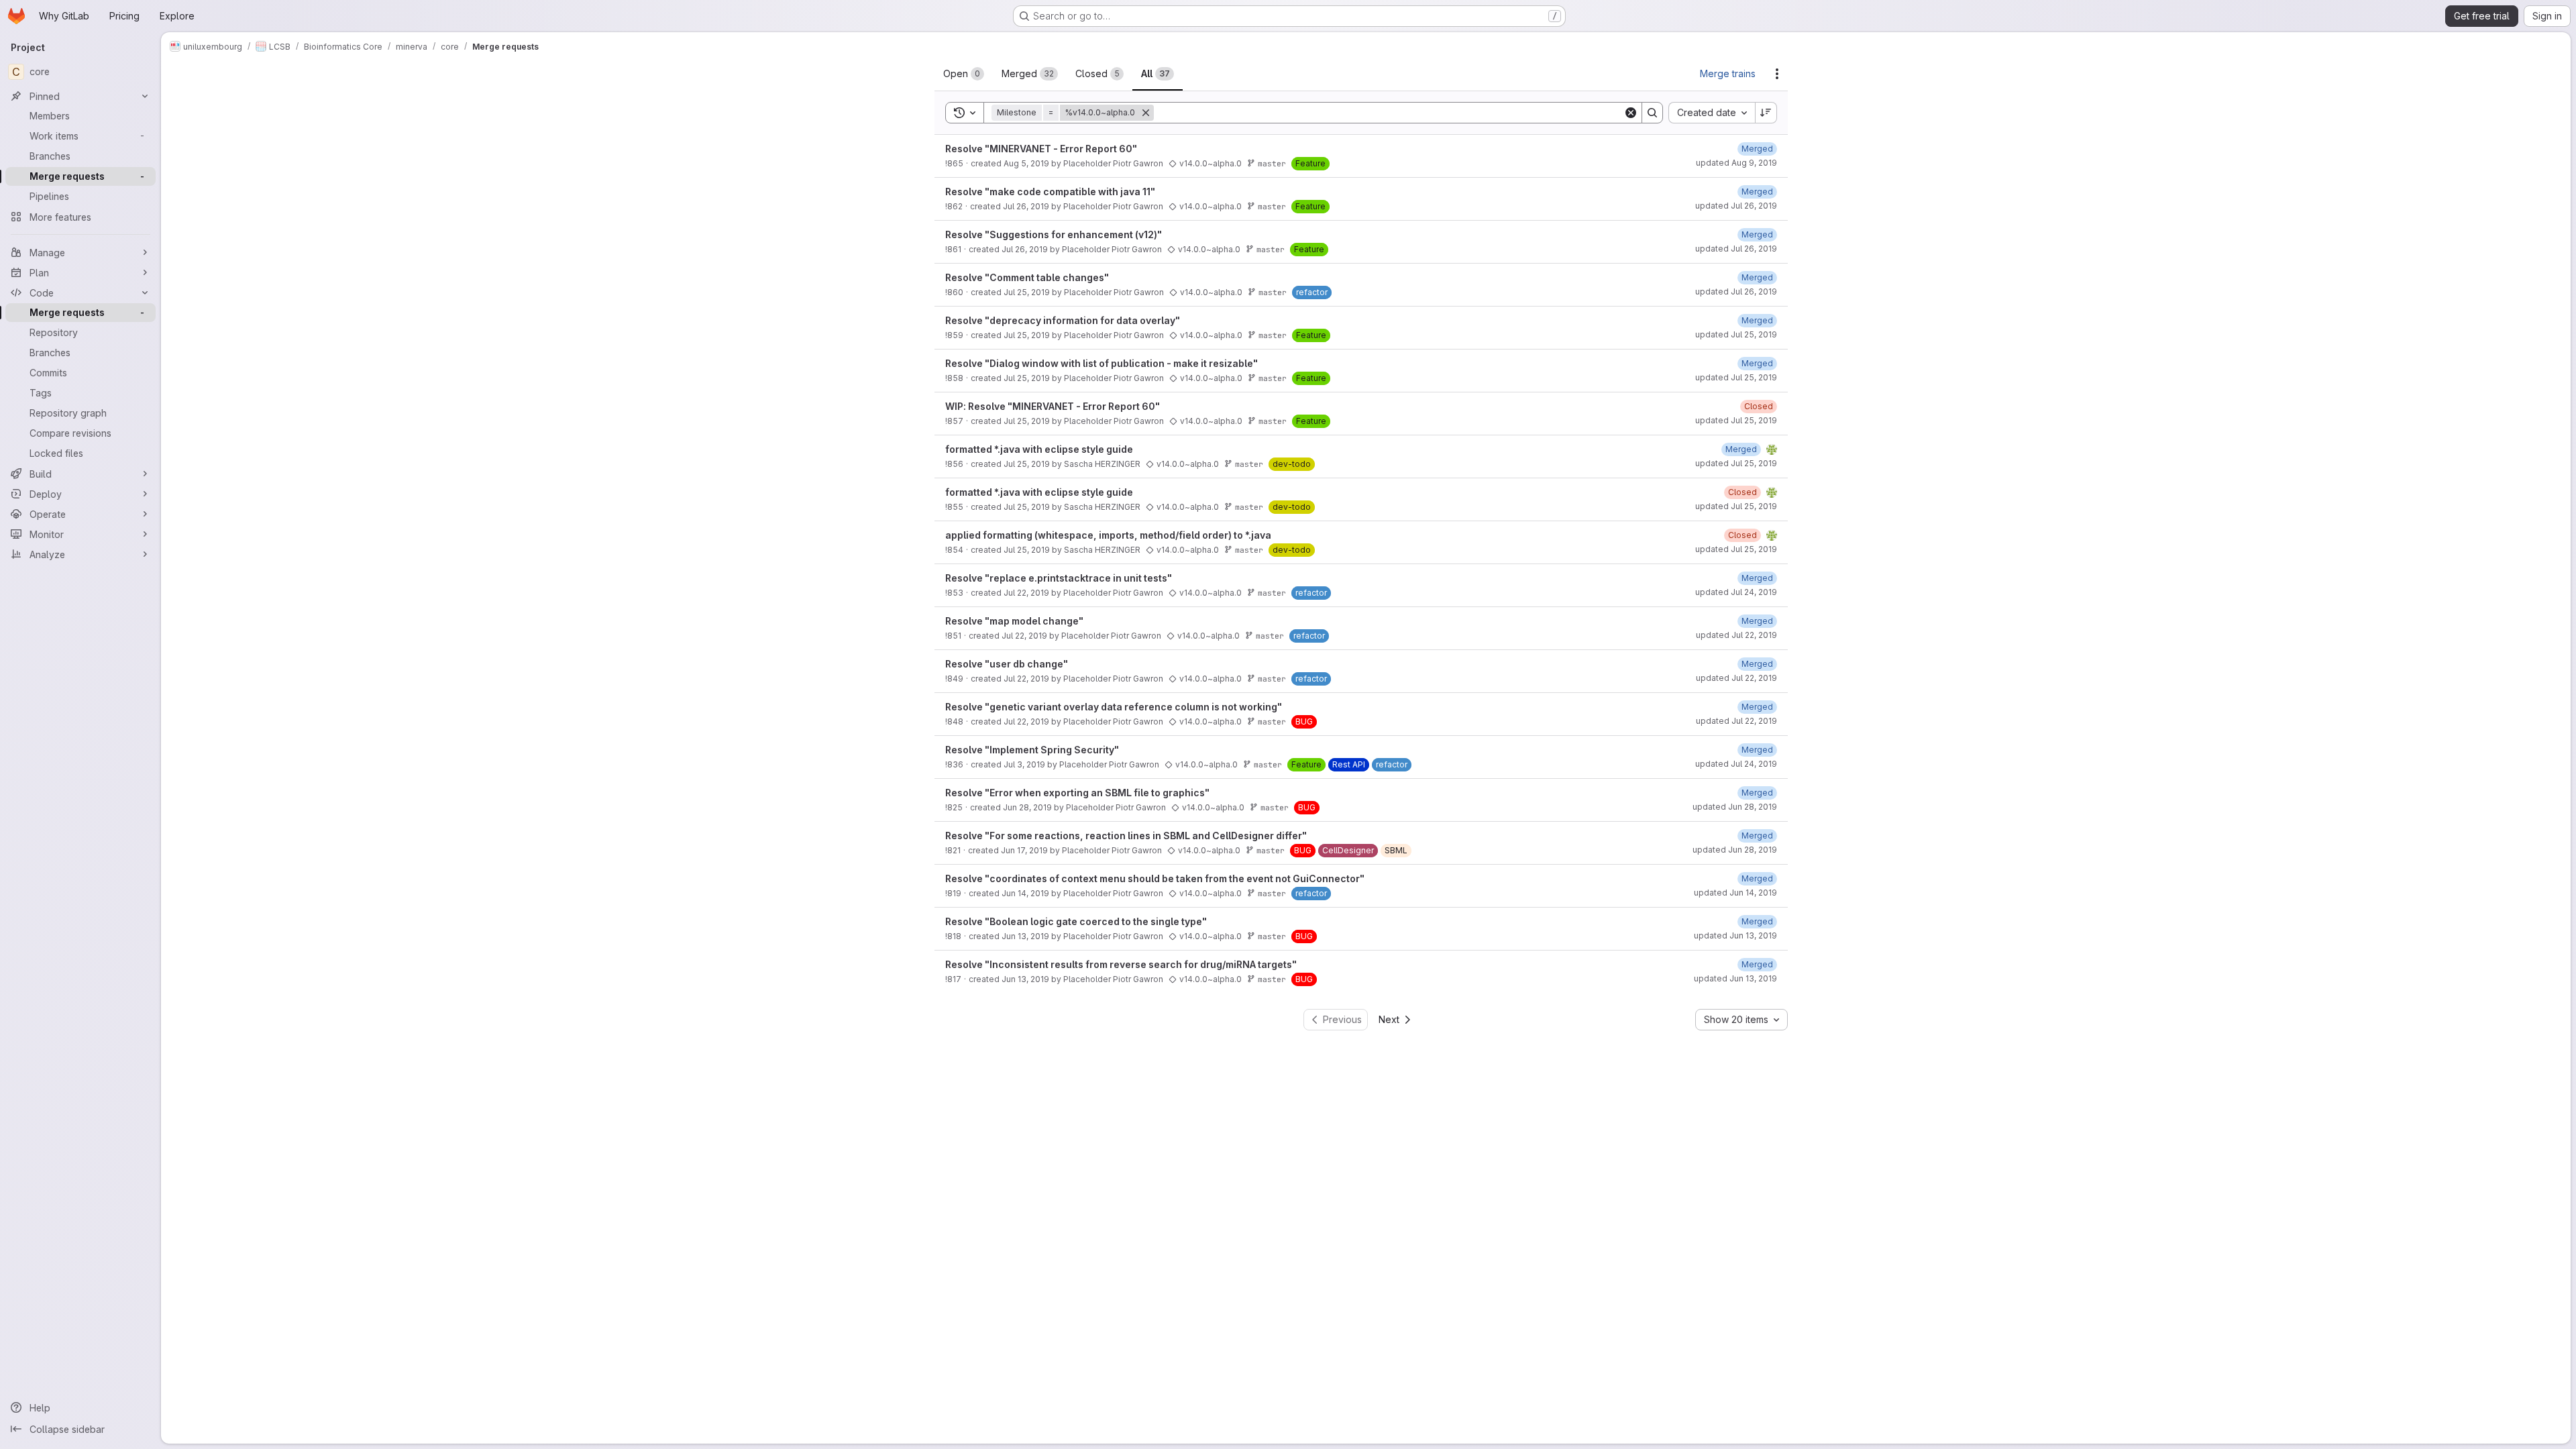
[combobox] (1712, 113)
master (1272, 163)
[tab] (964, 74)
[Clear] (1631, 113)
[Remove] (1146, 113)
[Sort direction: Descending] (1766, 113)
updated (1736, 163)
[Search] (1652, 113)
